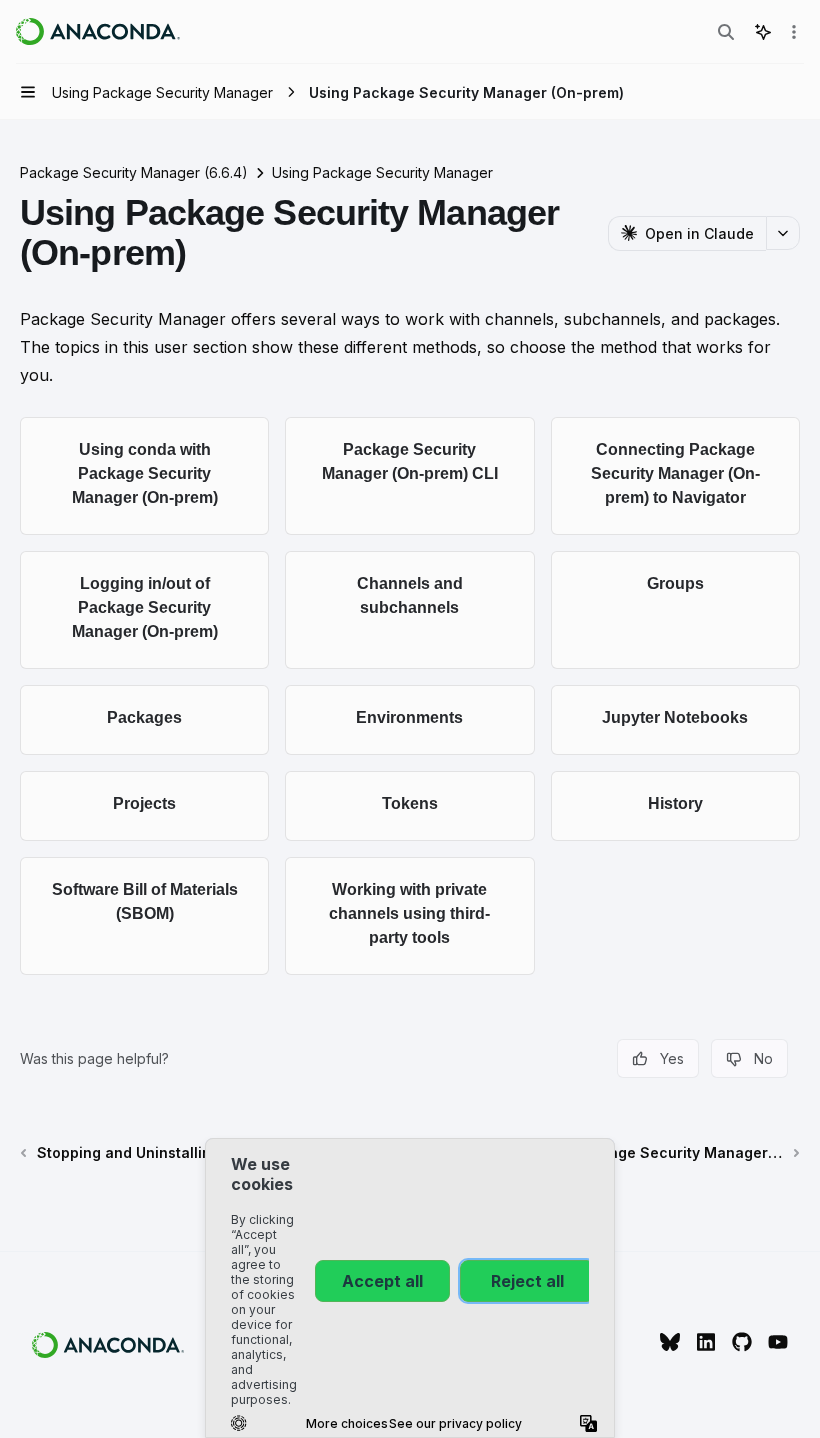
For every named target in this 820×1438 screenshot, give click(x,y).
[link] (144, 476)
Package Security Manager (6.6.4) (134, 172)
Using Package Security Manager (382, 172)
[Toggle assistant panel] (763, 32)
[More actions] (794, 32)
